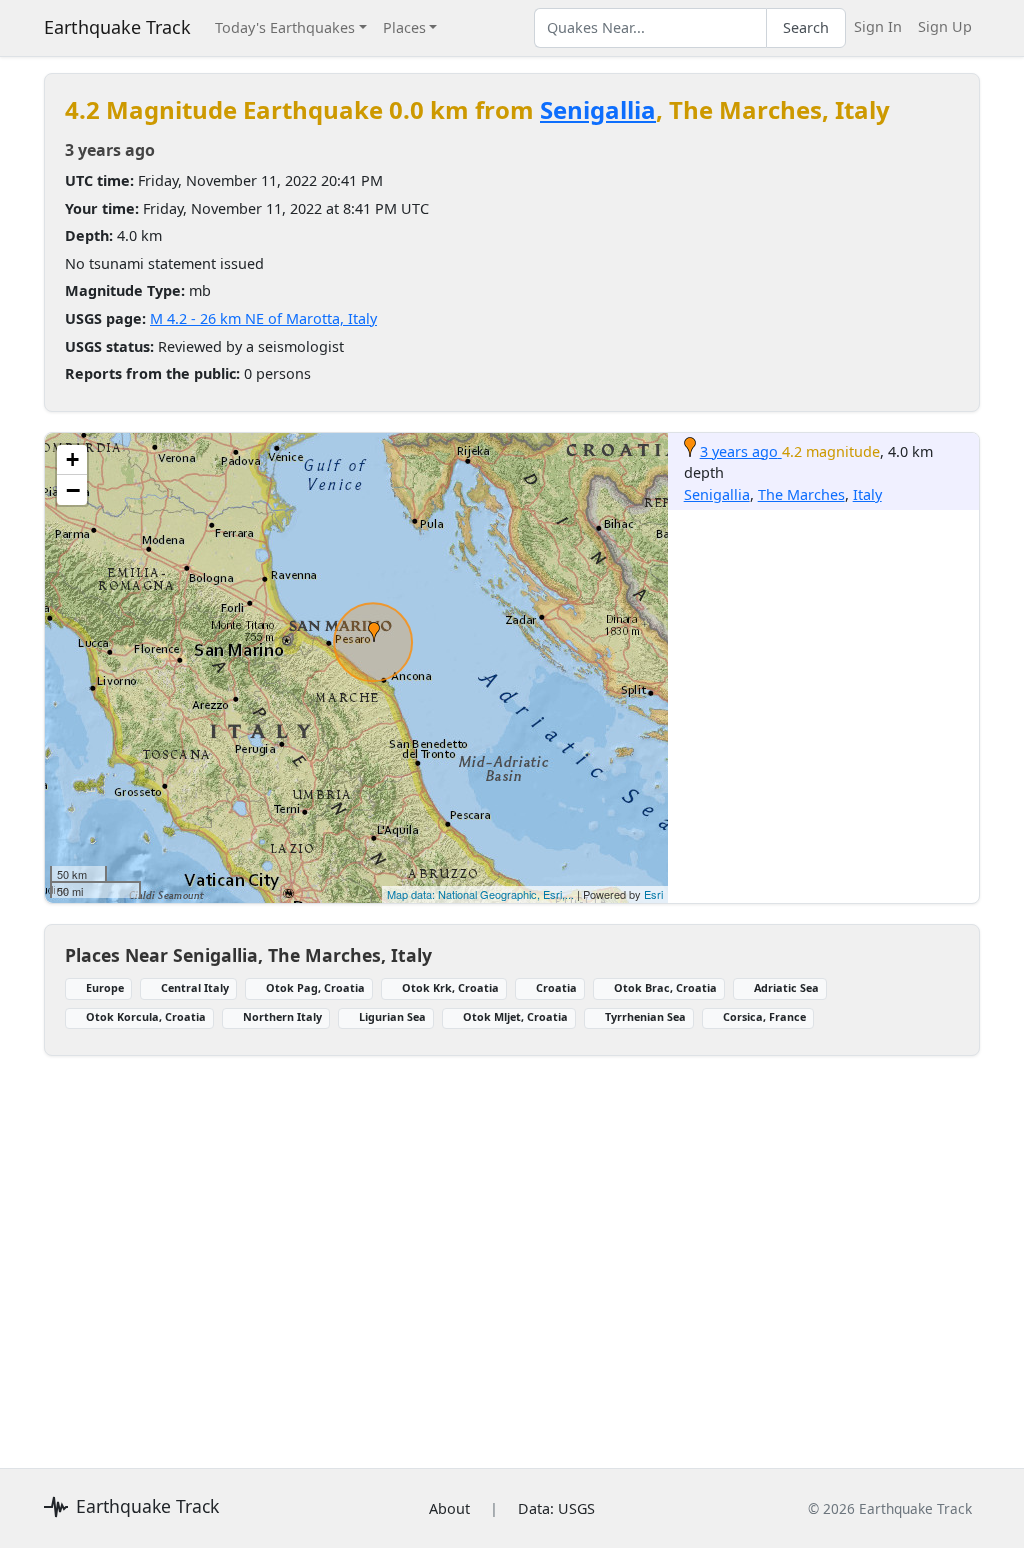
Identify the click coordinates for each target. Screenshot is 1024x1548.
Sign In (878, 26)
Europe (105, 987)
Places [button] (404, 27)
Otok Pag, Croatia (315, 987)
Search (806, 27)
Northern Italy (282, 1016)
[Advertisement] (512, 1250)
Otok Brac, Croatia (665, 987)
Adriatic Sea (786, 987)
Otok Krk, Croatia (450, 987)
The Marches (801, 494)
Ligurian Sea (392, 1016)
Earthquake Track (117, 27)
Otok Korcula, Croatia (146, 1016)
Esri (653, 894)
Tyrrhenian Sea (645, 1016)
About (449, 1508)
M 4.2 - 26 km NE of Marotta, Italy (263, 318)
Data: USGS (556, 1508)
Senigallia (598, 109)
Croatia (556, 987)
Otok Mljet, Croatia (515, 1016)
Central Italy (195, 987)
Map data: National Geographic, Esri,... (480, 894)
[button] (374, 632)
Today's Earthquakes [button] (285, 27)
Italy (867, 494)
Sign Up (945, 26)
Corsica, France (764, 1016)
